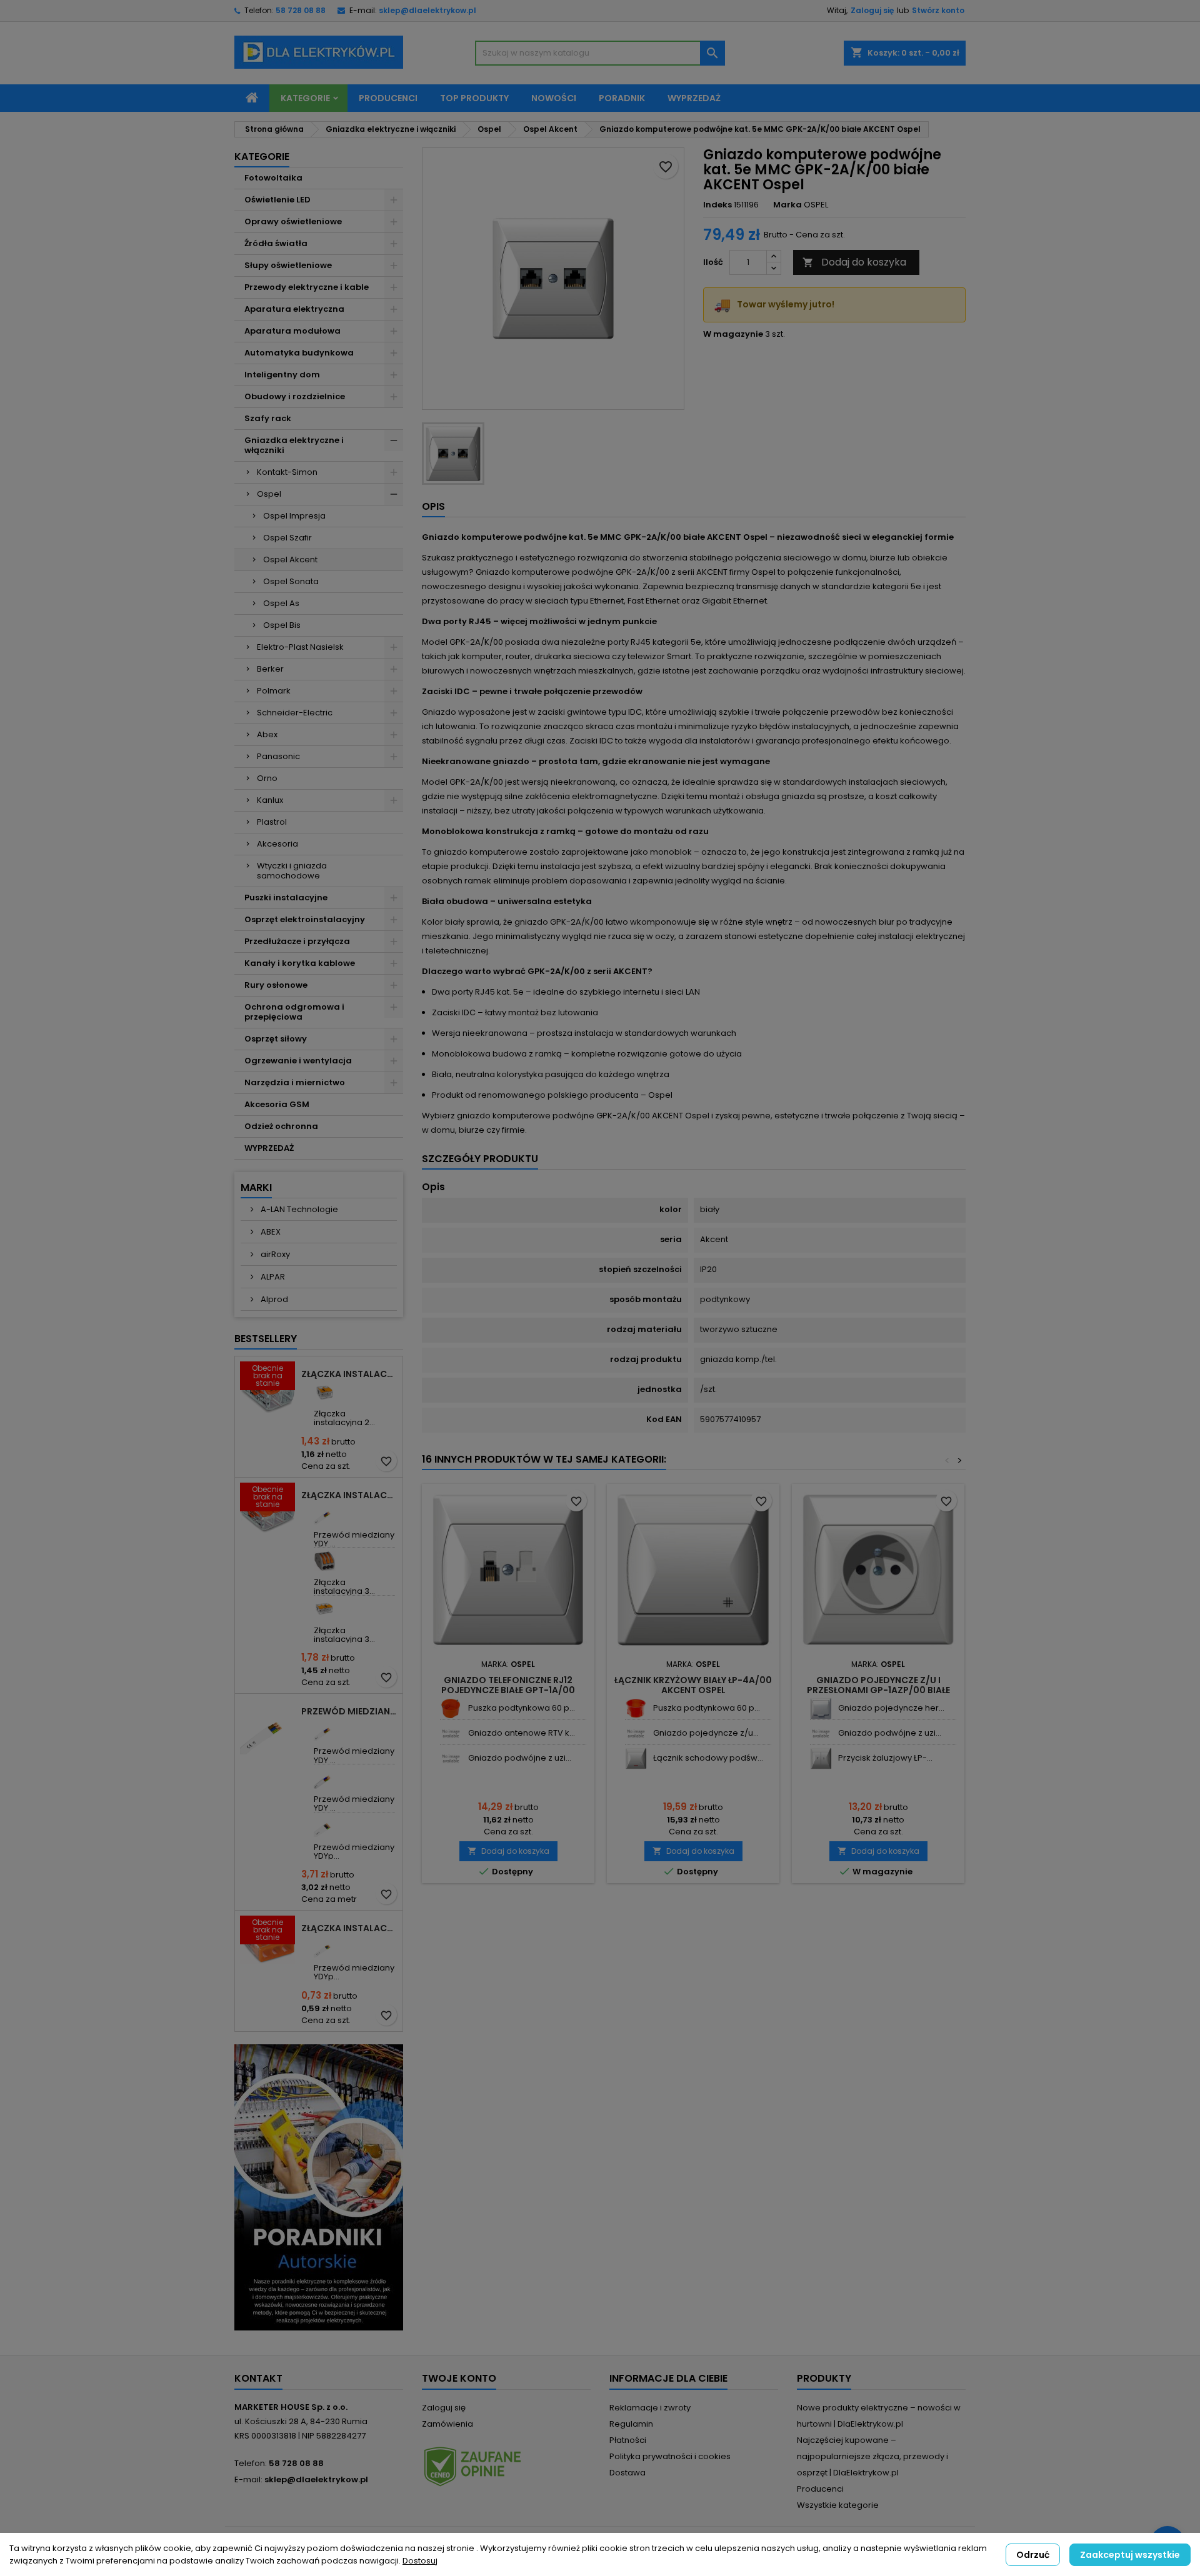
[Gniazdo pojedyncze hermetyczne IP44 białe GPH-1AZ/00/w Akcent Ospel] (821, 1708)
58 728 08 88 (301, 10)
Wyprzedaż (694, 98)
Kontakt (258, 2378)
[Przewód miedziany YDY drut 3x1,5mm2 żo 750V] (325, 1514)
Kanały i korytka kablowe (300, 963)
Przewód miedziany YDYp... (354, 1852)
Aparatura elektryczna (294, 309)
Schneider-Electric (295, 713)
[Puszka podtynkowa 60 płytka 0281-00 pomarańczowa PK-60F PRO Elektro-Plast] (636, 1708)
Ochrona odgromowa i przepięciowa (294, 1012)
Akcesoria (277, 844)
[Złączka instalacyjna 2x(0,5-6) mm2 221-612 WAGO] (325, 1392)
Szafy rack (268, 418)
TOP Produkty (474, 98)
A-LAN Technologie (298, 1209)
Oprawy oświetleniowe (293, 221)
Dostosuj (420, 2561)
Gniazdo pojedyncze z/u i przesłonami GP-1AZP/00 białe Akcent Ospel (878, 1690)
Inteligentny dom (282, 375)
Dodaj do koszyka (854, 262)
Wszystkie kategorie (838, 2505)
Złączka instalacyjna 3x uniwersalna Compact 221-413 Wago (349, 1495)
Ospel (269, 494)
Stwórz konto (938, 10)
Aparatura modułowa (292, 331)
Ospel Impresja (294, 516)
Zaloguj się (872, 10)
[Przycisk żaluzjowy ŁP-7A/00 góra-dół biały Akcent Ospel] (821, 1758)
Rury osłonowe (276, 985)
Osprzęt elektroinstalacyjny (305, 919)
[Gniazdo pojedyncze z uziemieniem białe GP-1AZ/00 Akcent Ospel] (636, 1733)
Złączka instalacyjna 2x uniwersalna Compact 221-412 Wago (349, 1374)
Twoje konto (459, 2378)
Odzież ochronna (281, 1126)
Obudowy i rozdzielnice (295, 396)
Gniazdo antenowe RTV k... (522, 1733)
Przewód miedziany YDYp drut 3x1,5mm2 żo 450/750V (349, 1711)
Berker (270, 669)
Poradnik (622, 98)
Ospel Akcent (290, 559)
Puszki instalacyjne (286, 898)
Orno (267, 778)
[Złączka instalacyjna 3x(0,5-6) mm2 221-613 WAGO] (325, 1609)
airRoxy (274, 1254)
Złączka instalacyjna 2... (344, 1418)
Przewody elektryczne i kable (307, 287)
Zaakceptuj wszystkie (1130, 2555)
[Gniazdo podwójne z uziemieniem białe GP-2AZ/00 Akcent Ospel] (451, 1758)
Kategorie (305, 98)
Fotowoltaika (273, 178)
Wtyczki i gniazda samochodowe (292, 871)
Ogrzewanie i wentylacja (298, 1061)
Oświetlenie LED (277, 200)
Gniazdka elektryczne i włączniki (294, 445)
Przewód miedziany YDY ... (354, 1539)
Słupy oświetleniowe (288, 265)
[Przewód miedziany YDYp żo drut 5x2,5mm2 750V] (325, 1826)
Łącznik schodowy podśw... (708, 1758)
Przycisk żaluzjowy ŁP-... (885, 1758)
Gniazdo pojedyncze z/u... (706, 1733)
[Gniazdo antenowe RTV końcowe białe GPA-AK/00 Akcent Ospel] (451, 1733)
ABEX (270, 1232)
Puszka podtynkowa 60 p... (522, 1708)
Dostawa (627, 2473)
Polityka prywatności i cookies (670, 2456)
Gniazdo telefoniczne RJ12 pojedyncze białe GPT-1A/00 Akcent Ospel (508, 1690)
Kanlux (270, 800)
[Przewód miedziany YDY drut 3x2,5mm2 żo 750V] (325, 1730)
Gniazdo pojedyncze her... (891, 1708)
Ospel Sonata (291, 581)
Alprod (273, 1299)
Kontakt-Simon (287, 472)
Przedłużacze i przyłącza (297, 941)
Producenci (388, 98)
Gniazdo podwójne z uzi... (520, 1758)
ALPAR (272, 1277)
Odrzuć (1033, 2555)
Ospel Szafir (287, 538)
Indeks (717, 205)
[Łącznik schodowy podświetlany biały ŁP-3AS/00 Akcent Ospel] (636, 1758)
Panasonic (278, 756)
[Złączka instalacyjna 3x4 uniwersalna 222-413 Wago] (325, 1561)
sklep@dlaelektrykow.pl (427, 10)
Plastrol (272, 822)
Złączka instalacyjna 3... (344, 1587)
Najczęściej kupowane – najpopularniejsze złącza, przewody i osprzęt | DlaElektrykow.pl (872, 2456)
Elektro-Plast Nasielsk (300, 647)
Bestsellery (266, 1339)
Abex (267, 734)
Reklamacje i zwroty (650, 2408)
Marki (256, 1187)
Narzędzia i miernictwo (295, 1082)
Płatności (628, 2440)
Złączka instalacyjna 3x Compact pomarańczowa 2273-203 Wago (349, 1928)
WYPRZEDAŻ (269, 1148)
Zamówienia (447, 2424)
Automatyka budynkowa (299, 353)
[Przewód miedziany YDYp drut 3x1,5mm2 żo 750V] (325, 1947)
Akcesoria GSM (277, 1104)
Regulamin (631, 2424)
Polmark (274, 691)
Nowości (554, 98)
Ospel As (281, 603)
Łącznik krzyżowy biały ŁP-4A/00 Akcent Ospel (693, 1685)
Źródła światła (276, 243)
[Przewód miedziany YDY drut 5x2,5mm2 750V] (325, 1778)
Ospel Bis (282, 625)
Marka (787, 205)
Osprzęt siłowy (276, 1039)
